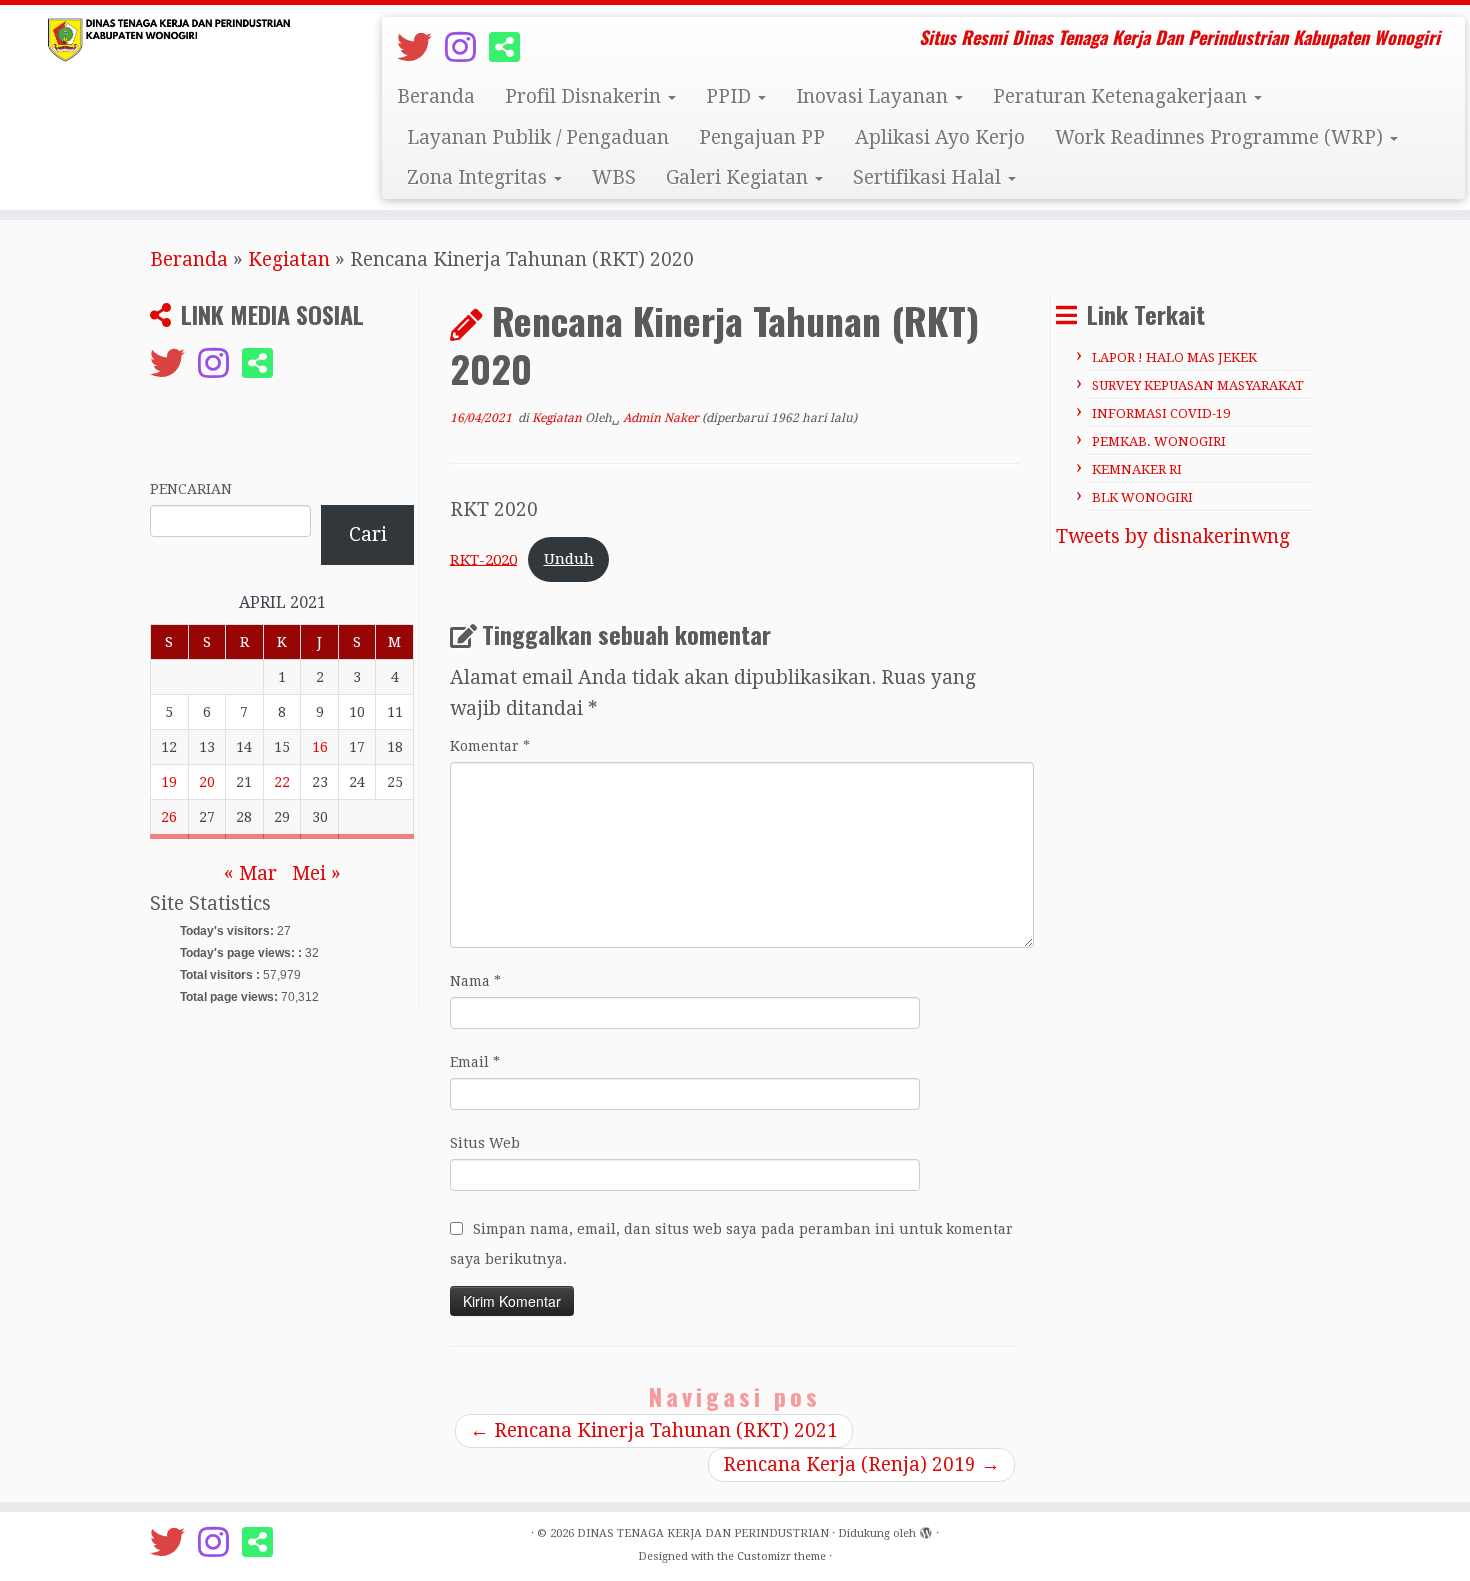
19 (169, 782)
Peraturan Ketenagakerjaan (1122, 96)
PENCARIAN (191, 489)
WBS (614, 177)
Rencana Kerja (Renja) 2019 (861, 1464)
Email (475, 1062)
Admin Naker (661, 418)
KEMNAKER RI (1137, 469)
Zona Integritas (479, 177)
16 (320, 747)
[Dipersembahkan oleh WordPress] (926, 1530)
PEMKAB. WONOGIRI (1159, 441)
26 (169, 817)
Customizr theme (781, 1556)
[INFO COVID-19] (511, 47)
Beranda (436, 96)
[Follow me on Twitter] (421, 47)
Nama (475, 981)
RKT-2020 (483, 559)
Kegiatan (289, 259)
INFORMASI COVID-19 (1161, 413)
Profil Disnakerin (585, 96)
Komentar (490, 746)
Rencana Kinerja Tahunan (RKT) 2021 (654, 1430)
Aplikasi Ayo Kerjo (940, 137)
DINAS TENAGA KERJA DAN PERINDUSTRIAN (703, 1533)
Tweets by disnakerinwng (1173, 536)
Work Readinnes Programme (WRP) (1221, 137)
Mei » (316, 873)
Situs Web (485, 1143)
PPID (731, 96)
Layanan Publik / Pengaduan (538, 137)
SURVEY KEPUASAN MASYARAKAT (1198, 385)
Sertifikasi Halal (929, 177)
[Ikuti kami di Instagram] (467, 47)
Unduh (569, 559)
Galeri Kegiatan (739, 177)
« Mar (250, 873)
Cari (368, 534)
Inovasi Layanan (874, 96)
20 (207, 782)
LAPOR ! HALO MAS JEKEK (1174, 357)
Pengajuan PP (762, 137)
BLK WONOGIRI (1142, 497)
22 (282, 782)
